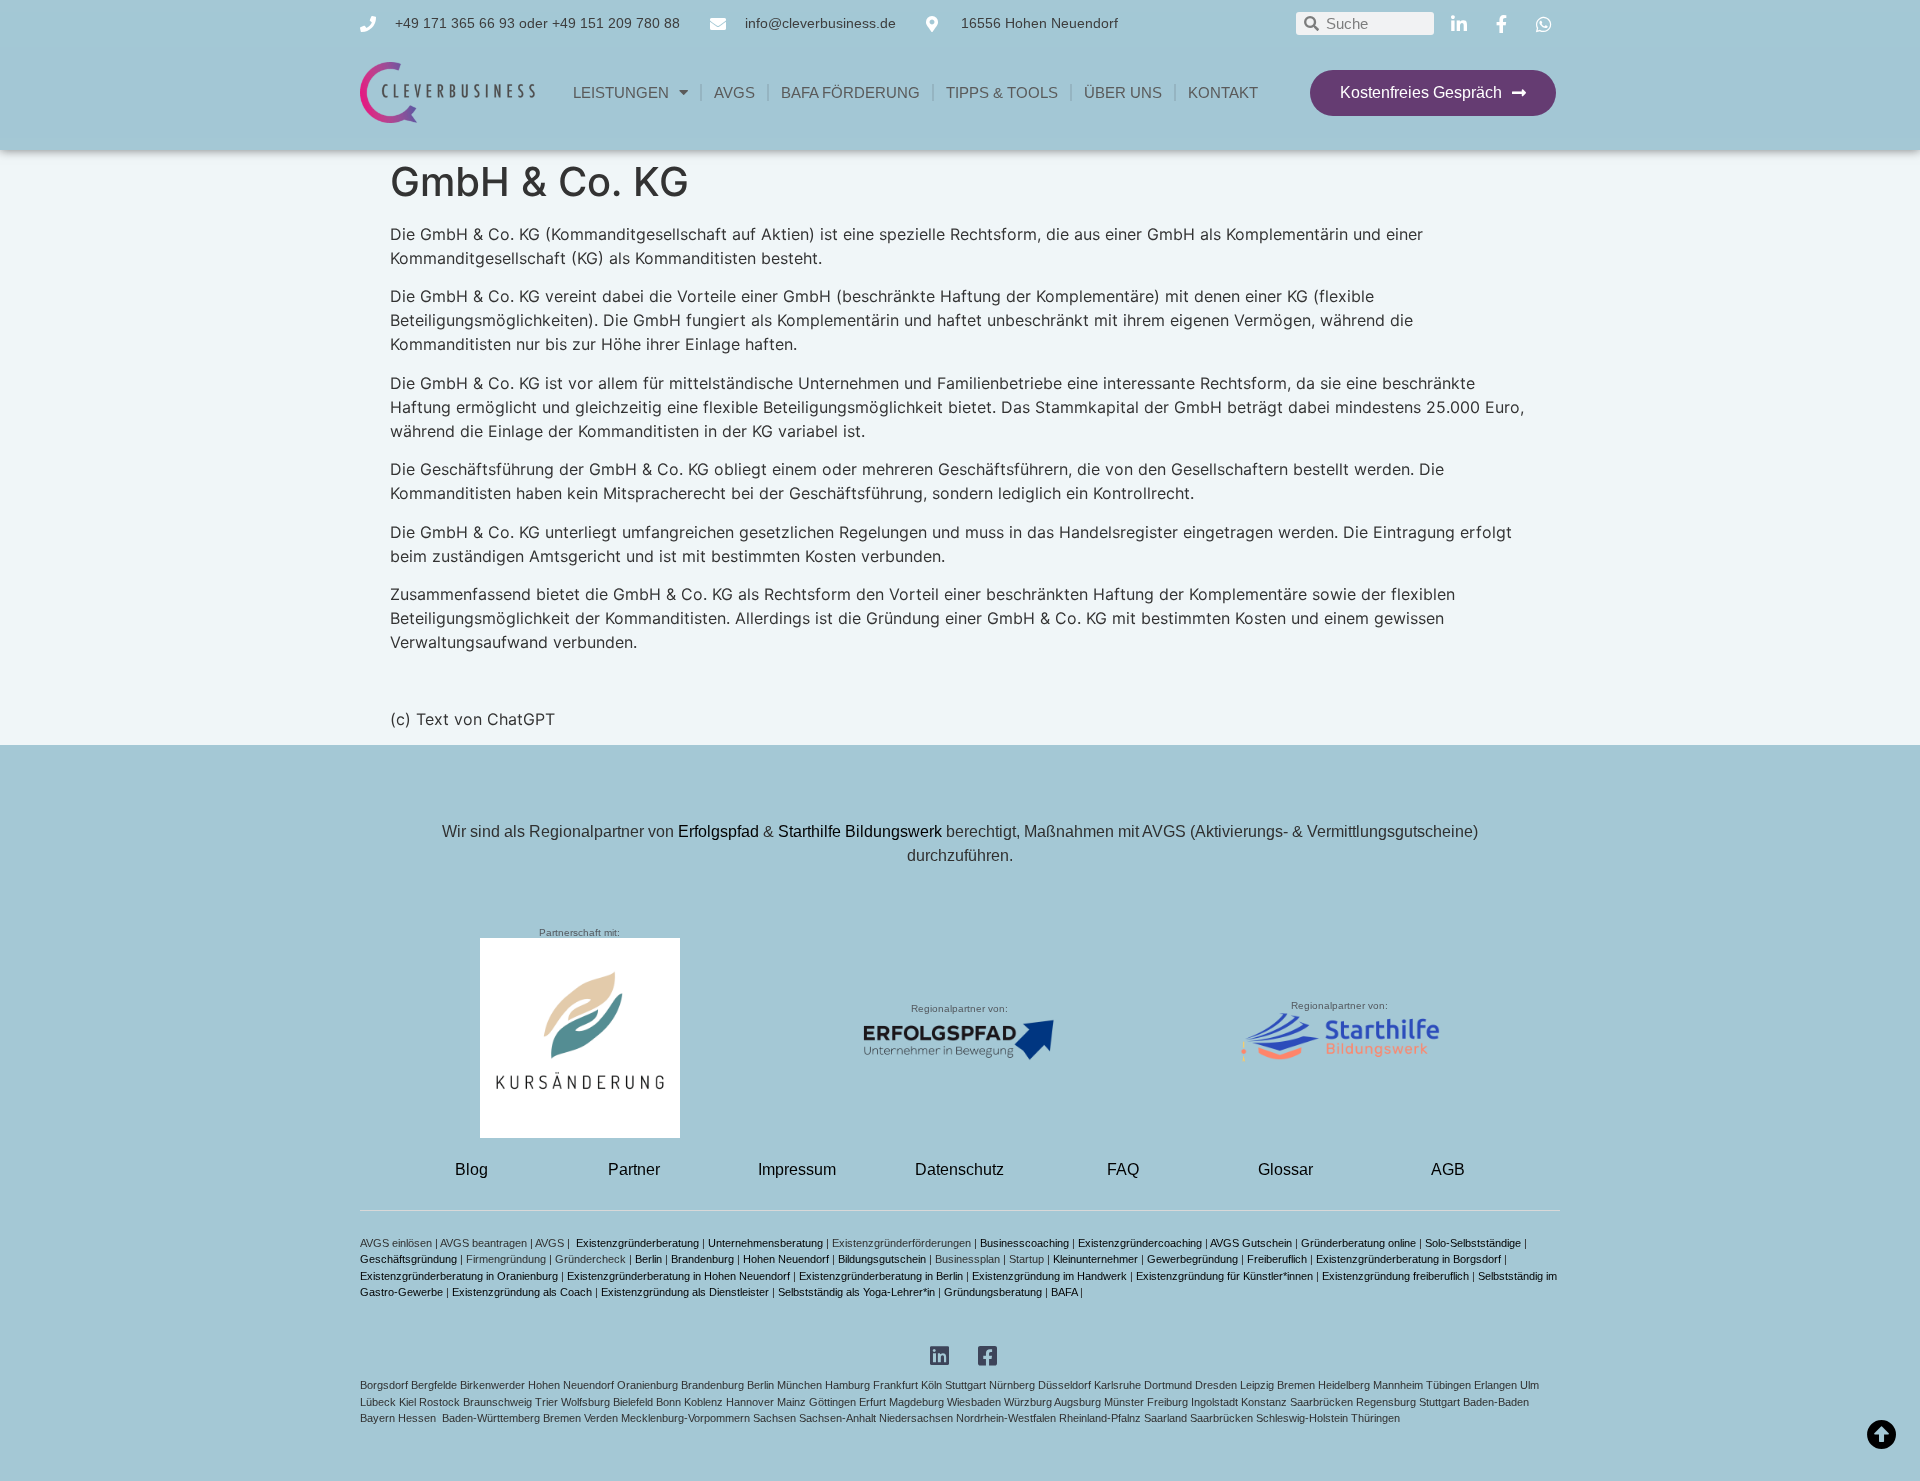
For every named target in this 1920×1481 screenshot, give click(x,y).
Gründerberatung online (1358, 1243)
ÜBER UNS (1123, 92)
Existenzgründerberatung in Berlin (881, 1276)
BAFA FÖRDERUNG (850, 92)
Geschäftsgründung (408, 1259)
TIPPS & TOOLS (1002, 92)
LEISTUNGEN (621, 92)
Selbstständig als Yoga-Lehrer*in (856, 1292)
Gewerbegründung (1192, 1259)
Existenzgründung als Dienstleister (685, 1292)
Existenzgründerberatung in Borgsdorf (1408, 1259)
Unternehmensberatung (765, 1243)
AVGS (734, 92)
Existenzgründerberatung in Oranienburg (459, 1276)
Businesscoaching (1024, 1243)
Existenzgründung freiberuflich (1395, 1276)
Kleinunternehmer (1095, 1259)
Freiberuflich (1277, 1259)
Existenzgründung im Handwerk (1049, 1276)
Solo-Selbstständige (1473, 1243)
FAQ (1123, 1169)
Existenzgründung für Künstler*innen (1224, 1276)
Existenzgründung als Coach (522, 1292)
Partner (634, 1169)
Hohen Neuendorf (786, 1259)
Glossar (1285, 1169)
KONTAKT (1223, 92)
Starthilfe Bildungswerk (860, 831)
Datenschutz (959, 1169)
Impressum (797, 1169)
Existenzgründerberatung (637, 1243)
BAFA (1064, 1292)
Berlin (648, 1259)
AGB (1448, 1169)
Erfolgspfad (718, 831)
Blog (471, 1169)
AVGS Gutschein (1251, 1243)
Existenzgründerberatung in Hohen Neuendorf (678, 1276)
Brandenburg (702, 1259)
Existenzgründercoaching (1140, 1243)
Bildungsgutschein (882, 1259)
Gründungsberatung (993, 1292)
